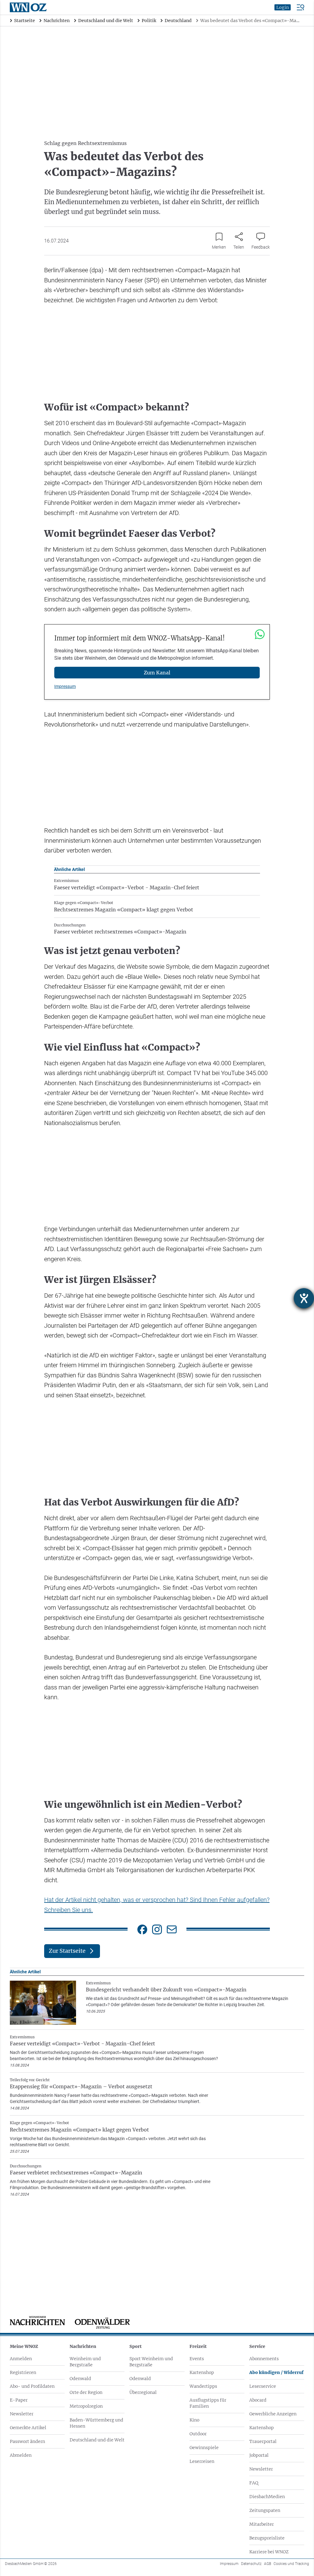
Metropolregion (86, 2406)
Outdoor (198, 2434)
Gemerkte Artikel (28, 2428)
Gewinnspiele (204, 2448)
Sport (136, 2346)
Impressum (65, 686)
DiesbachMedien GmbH (31, 2564)
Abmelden (21, 2455)
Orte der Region (86, 2392)
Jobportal (259, 2455)
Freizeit (198, 2346)
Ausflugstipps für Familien (208, 2403)
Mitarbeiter (262, 2524)
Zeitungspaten (265, 2510)
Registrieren (23, 2372)
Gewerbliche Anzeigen (273, 2414)
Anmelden (21, 2359)
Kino (194, 2420)
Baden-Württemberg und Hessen (96, 2423)
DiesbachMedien (267, 2497)
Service (257, 2346)
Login (283, 7)
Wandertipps (203, 2386)
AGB (268, 2564)
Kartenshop (202, 2372)
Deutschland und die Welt (97, 2440)
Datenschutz (251, 2564)
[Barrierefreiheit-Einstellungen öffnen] (304, 1298)
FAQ (254, 2483)
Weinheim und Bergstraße (85, 2362)
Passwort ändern (27, 2441)
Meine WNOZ (24, 2346)
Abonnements (264, 2359)
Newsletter (22, 2414)
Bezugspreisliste (267, 2538)
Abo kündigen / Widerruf (276, 2372)
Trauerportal (263, 2441)
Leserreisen (202, 2461)
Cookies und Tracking (291, 2564)
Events (197, 2359)
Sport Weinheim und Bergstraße (151, 2362)
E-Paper (19, 2400)
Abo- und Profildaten (32, 2386)
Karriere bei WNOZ (269, 2552)
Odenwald (80, 2379)
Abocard (258, 2400)
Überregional (143, 2392)
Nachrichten (83, 2346)
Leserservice (263, 2386)
